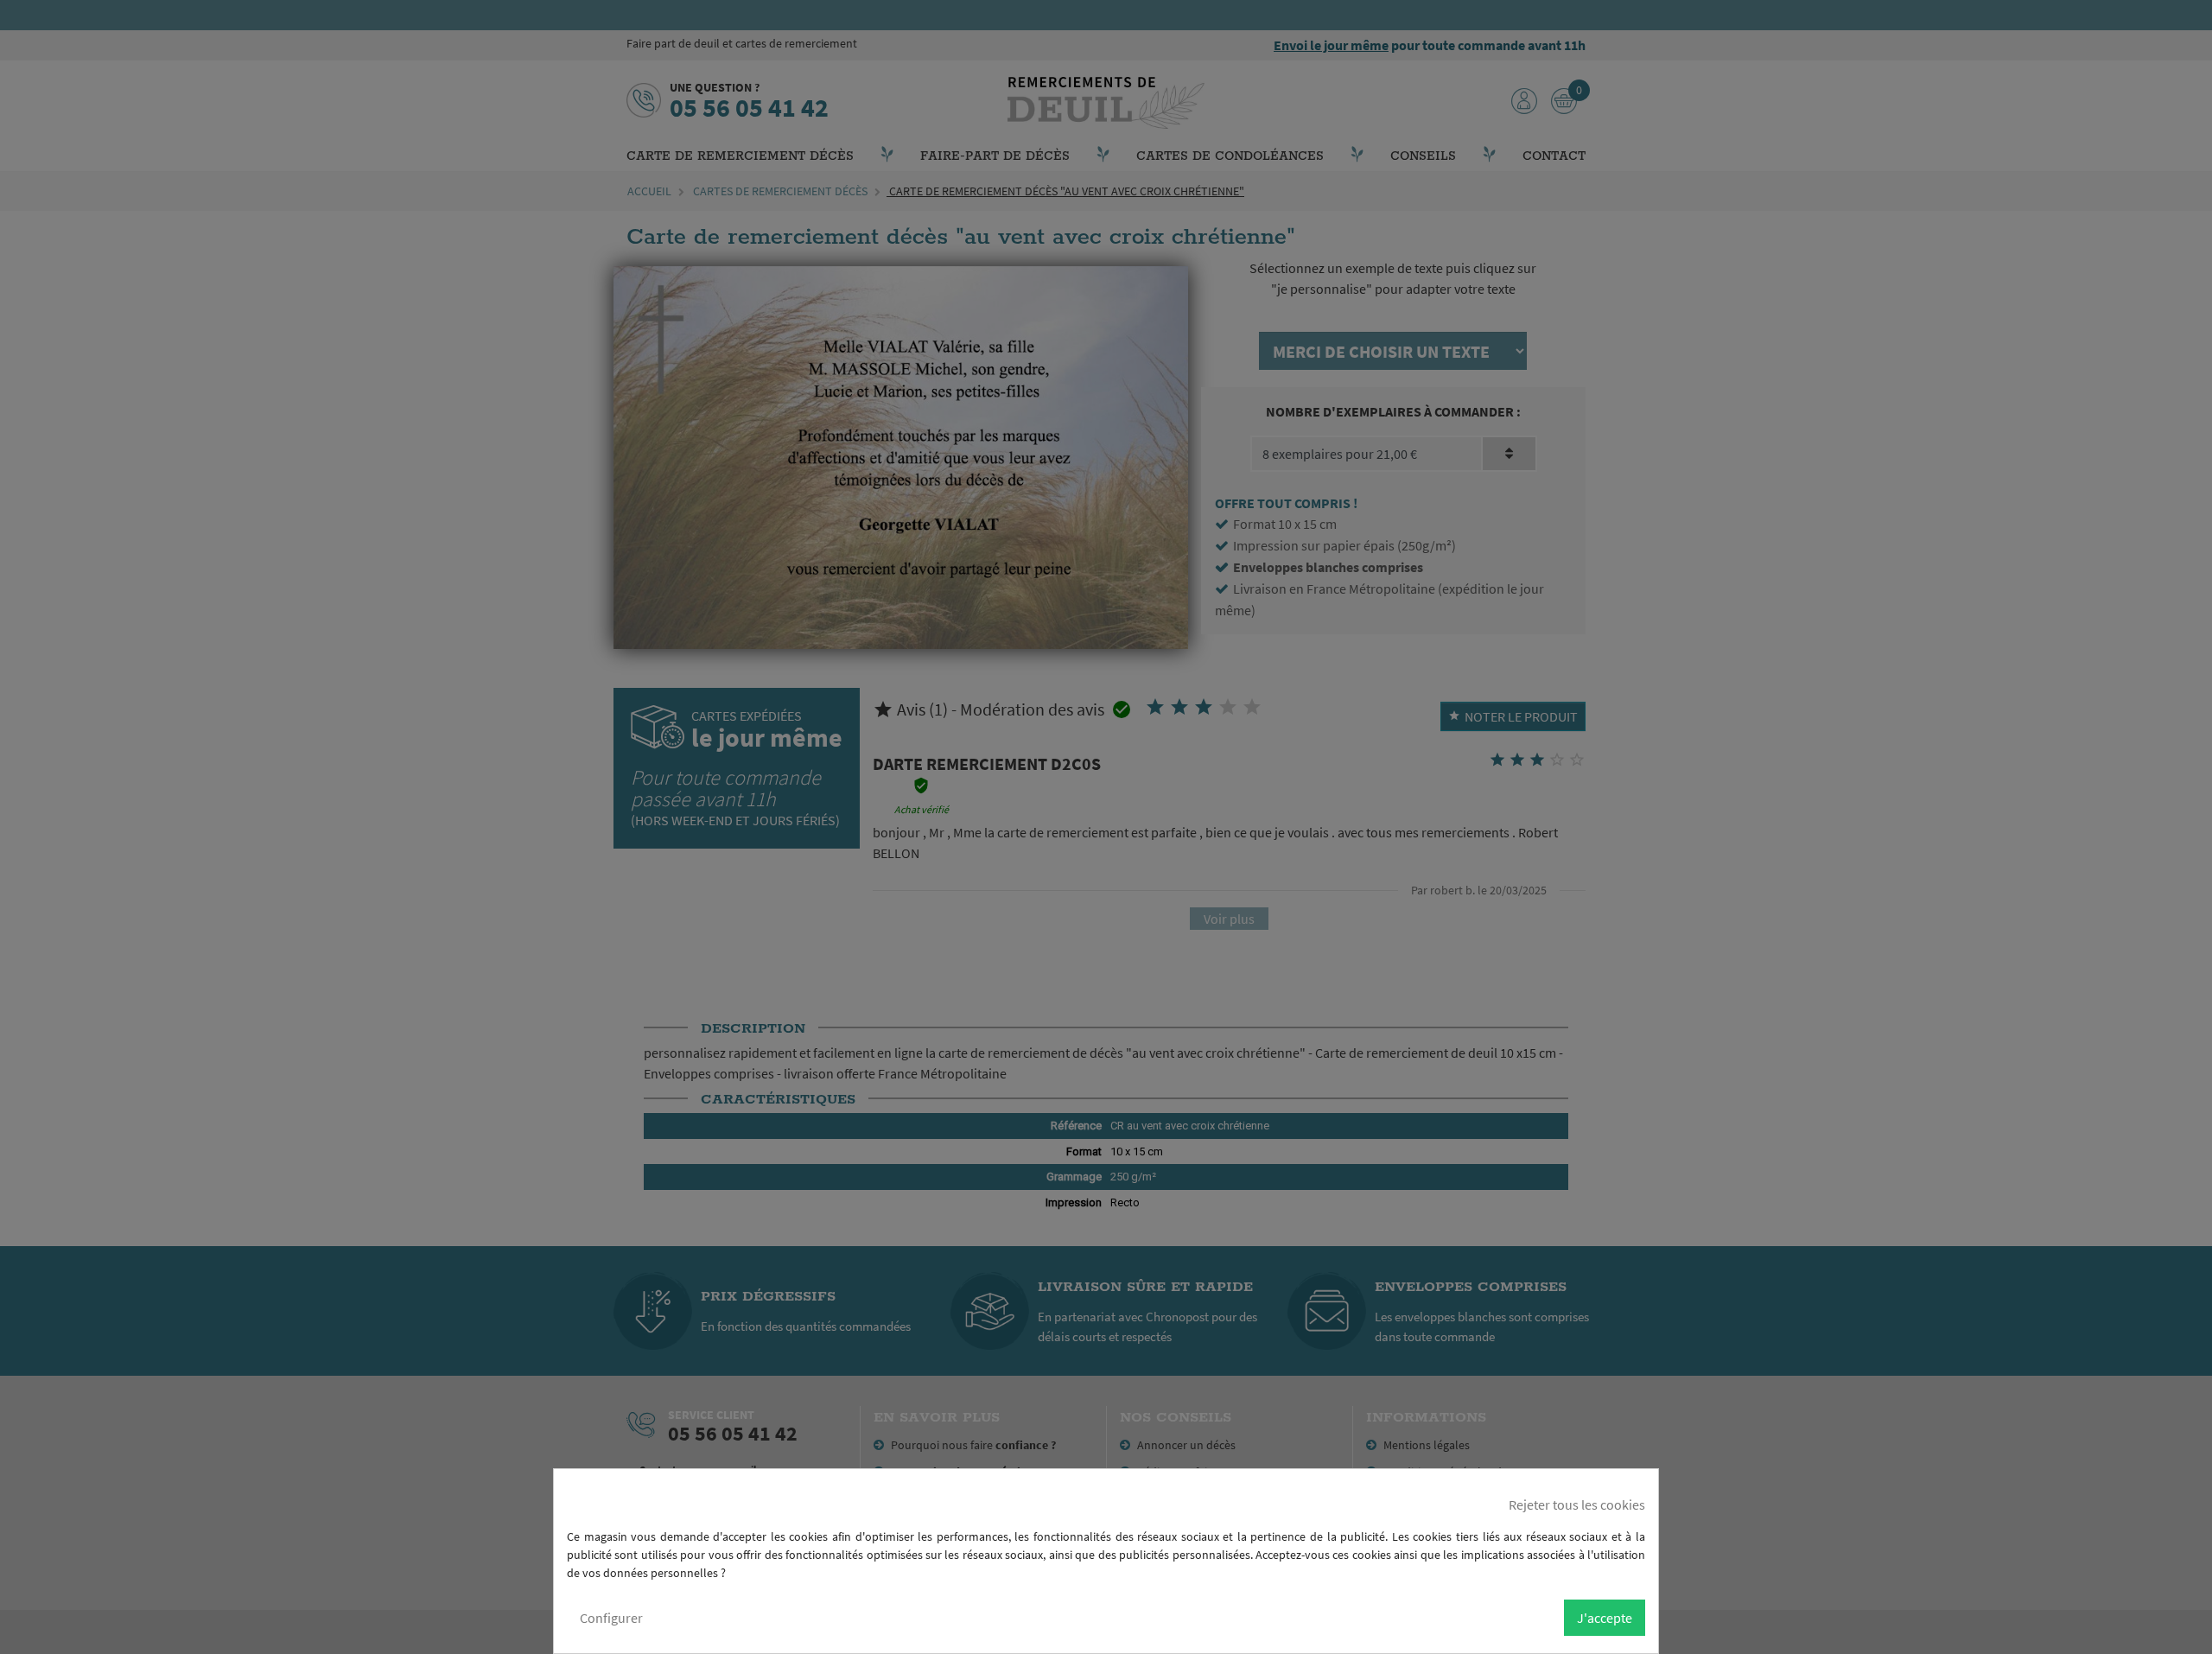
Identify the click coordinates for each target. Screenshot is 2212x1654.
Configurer (611, 1618)
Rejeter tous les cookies (1577, 1505)
